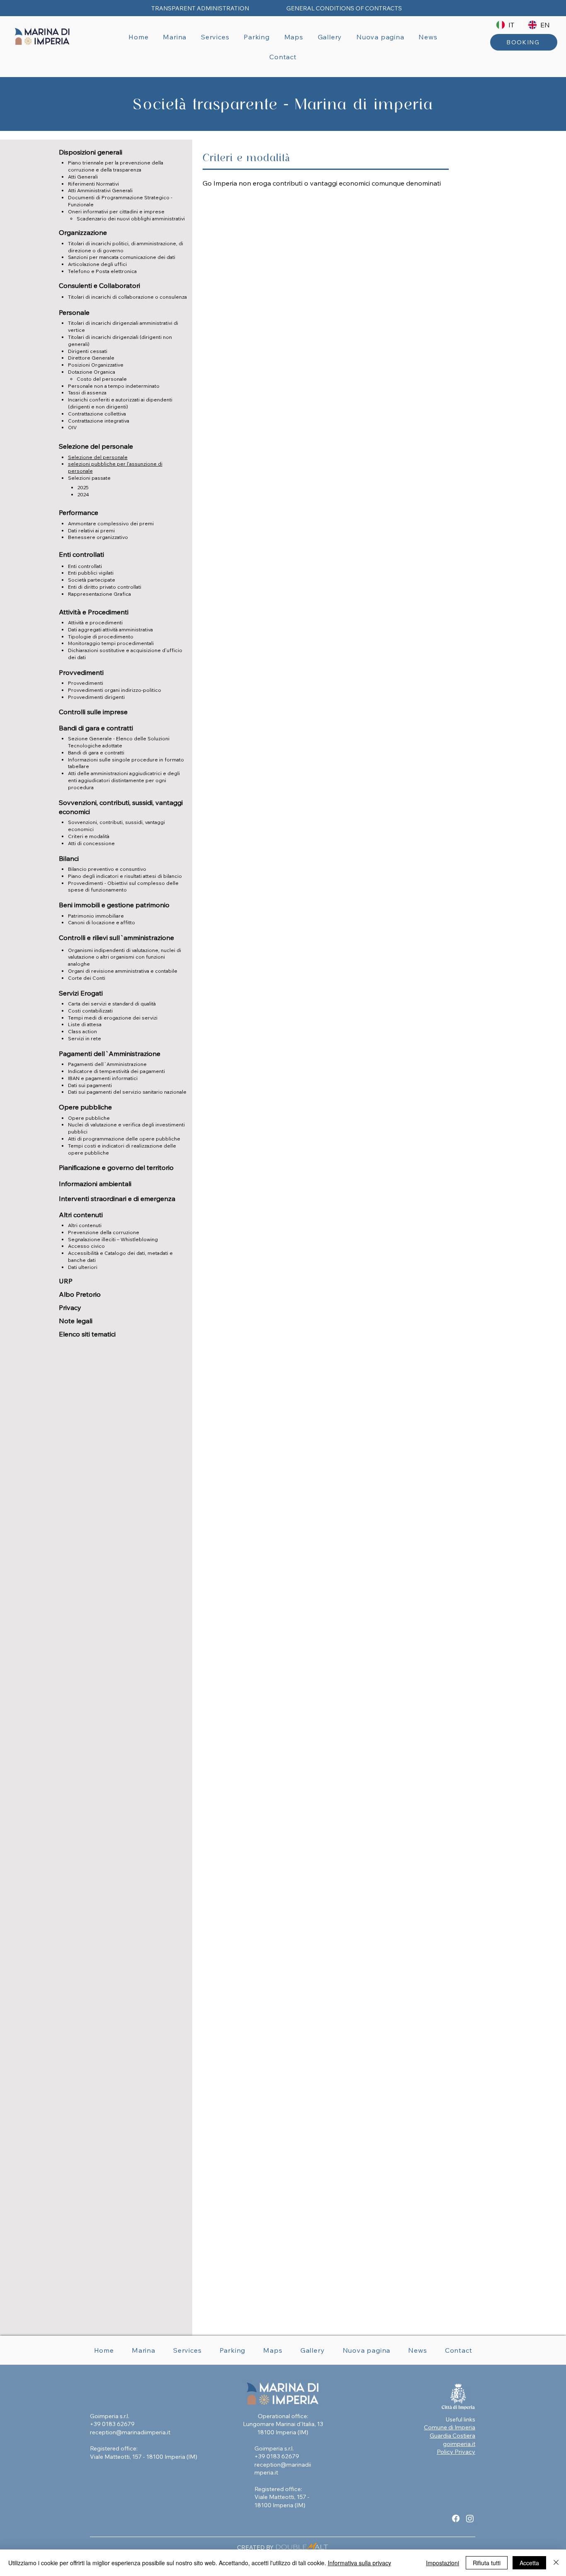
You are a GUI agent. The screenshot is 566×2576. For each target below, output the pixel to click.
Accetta (529, 2563)
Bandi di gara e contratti (96, 753)
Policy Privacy (456, 2452)
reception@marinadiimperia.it (130, 2432)
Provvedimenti (86, 683)
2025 (83, 487)
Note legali (76, 1321)
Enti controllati (85, 566)
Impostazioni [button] (443, 2563)
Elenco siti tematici (87, 1334)
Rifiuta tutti (487, 2563)
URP (66, 1281)
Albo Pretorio (80, 1294)
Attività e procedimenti (95, 622)
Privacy (70, 1307)
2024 (83, 494)
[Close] (556, 2563)
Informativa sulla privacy (359, 2563)
